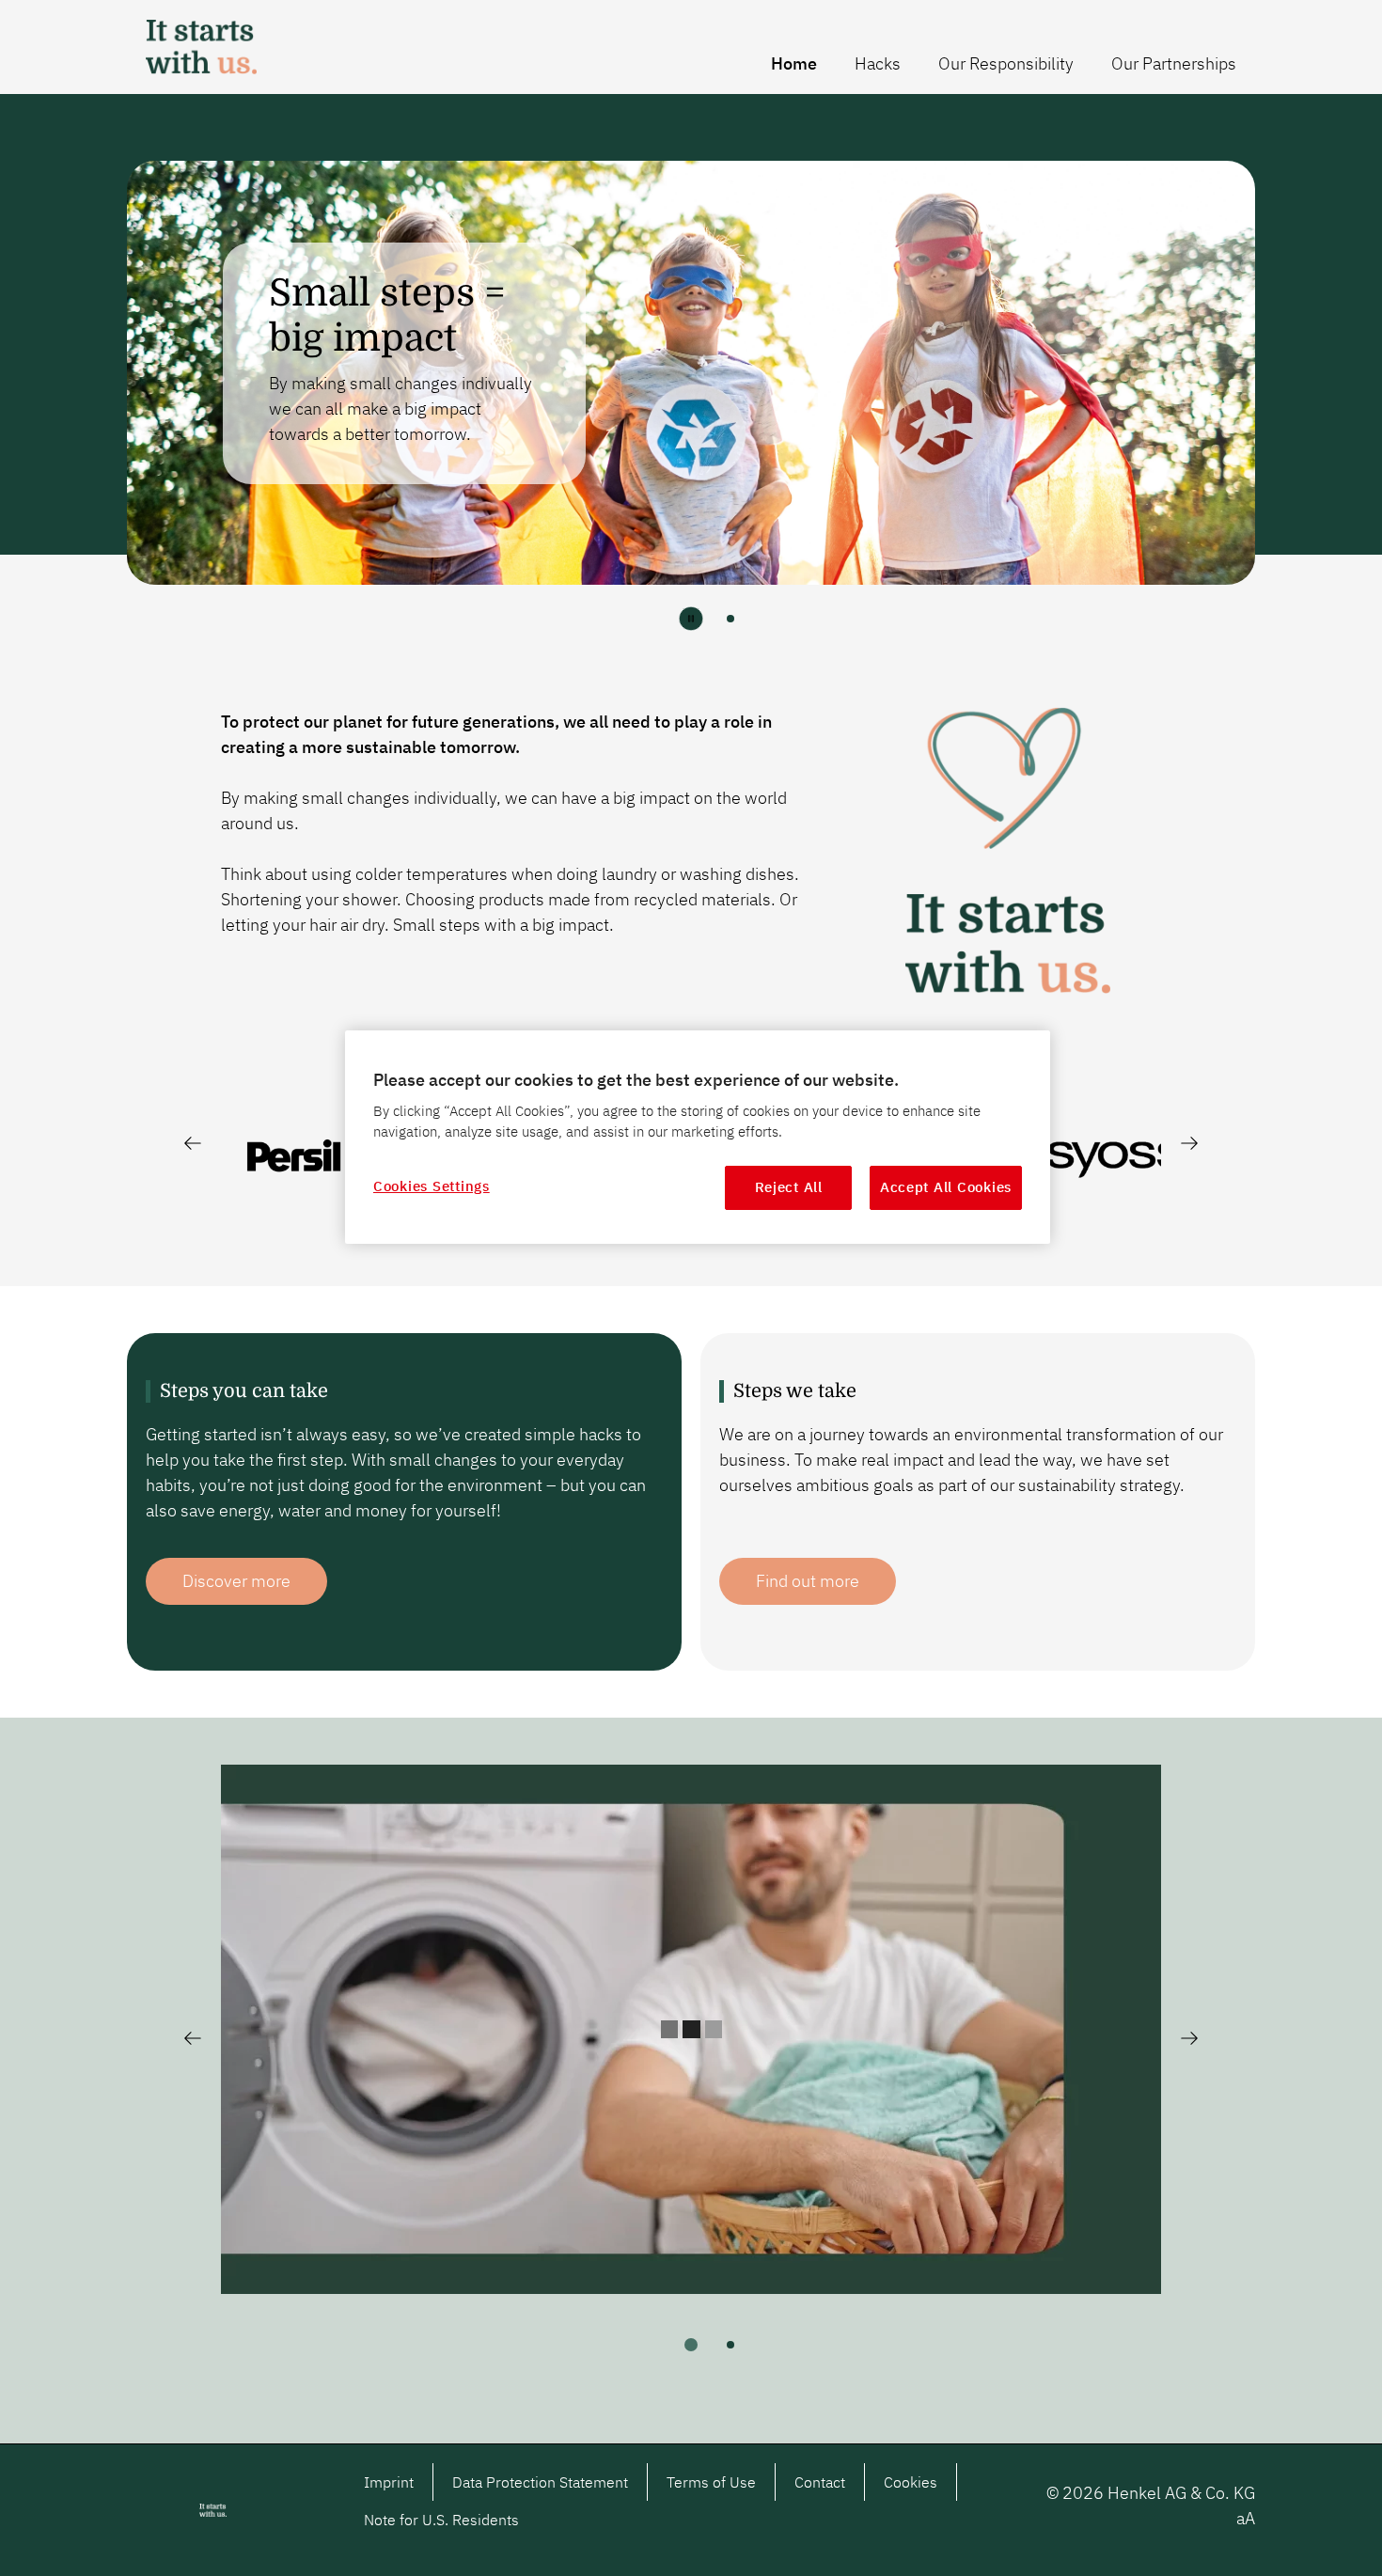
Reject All (789, 1187)
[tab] (730, 619)
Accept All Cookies (946, 1187)
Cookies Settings (432, 1186)
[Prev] (193, 1143)
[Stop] (691, 619)
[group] (691, 382)
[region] (698, 1137)
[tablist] (691, 2345)
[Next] (1189, 1143)
